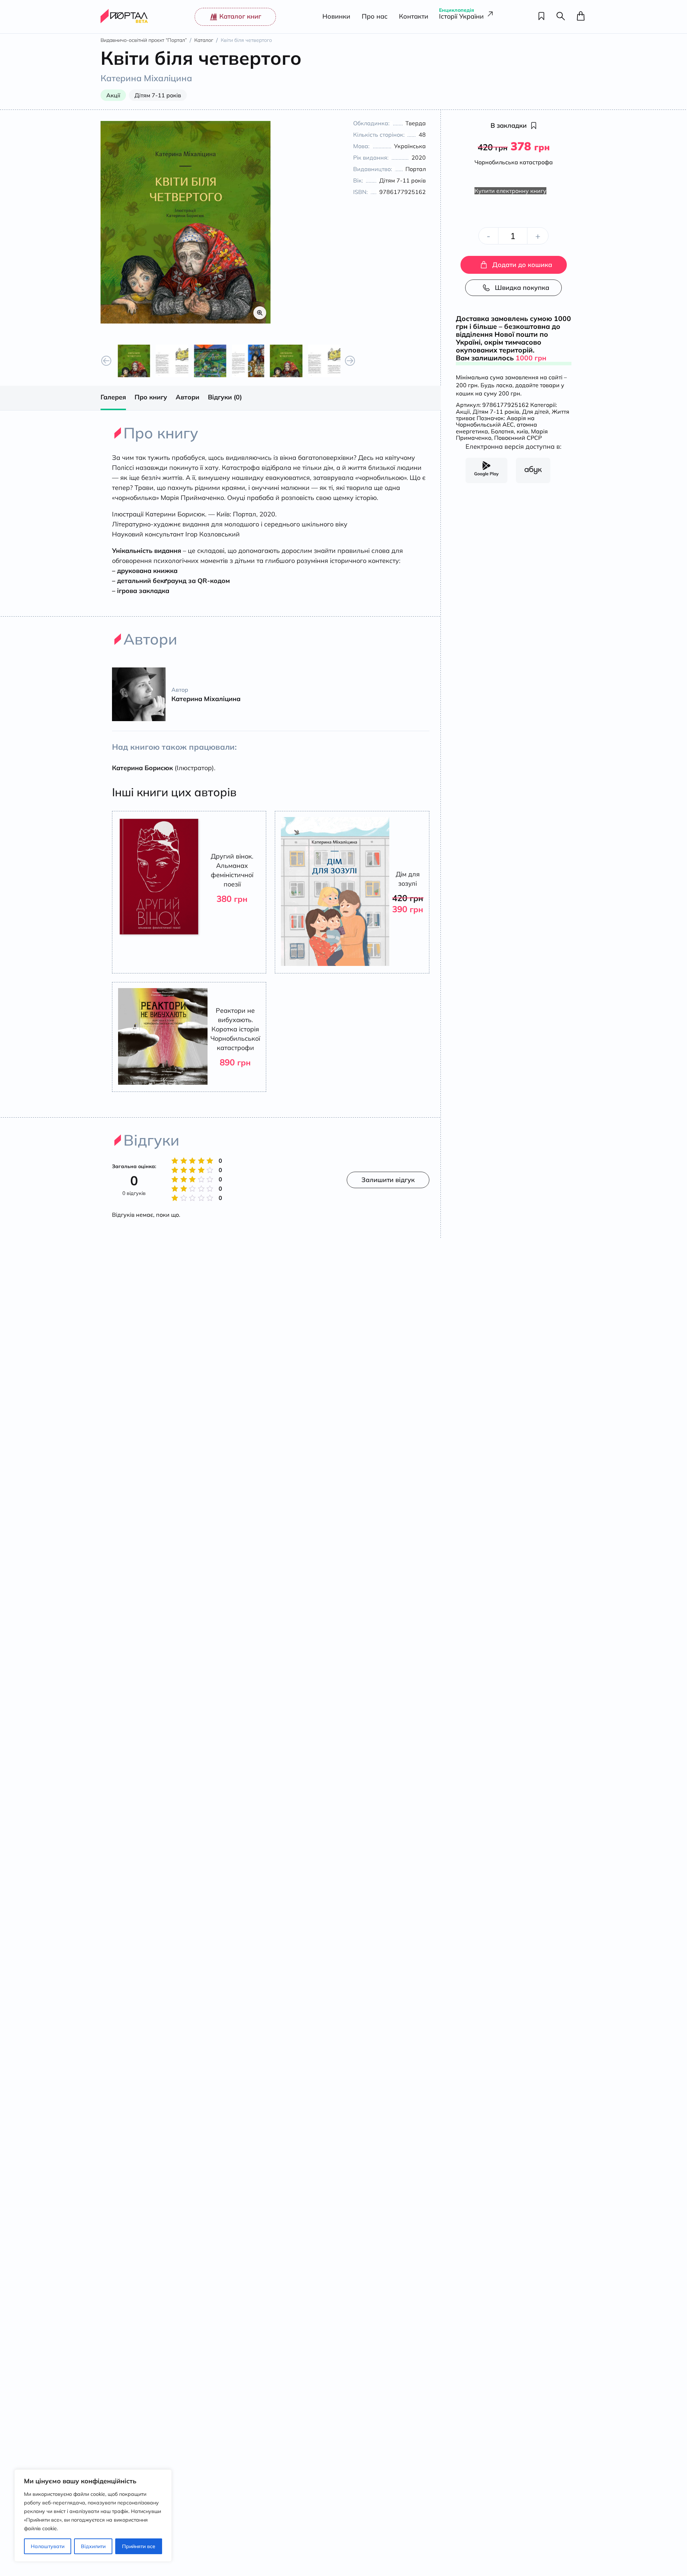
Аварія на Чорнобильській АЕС (495, 421)
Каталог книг (240, 16)
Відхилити (93, 2546)
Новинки (336, 17)
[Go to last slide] (106, 361)
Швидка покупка (522, 288)
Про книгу (151, 397)
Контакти (414, 17)
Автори (187, 397)
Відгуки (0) (225, 397)
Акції (463, 412)
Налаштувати (48, 2546)
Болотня (502, 431)
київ (522, 431)
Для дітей (535, 412)
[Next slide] (350, 361)
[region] (93, 2516)
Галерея (113, 397)
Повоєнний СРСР (518, 438)
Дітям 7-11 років (496, 412)
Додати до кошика (522, 265)
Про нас (375, 17)
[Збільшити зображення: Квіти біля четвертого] (186, 222)
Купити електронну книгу (510, 191)
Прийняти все (139, 2546)
